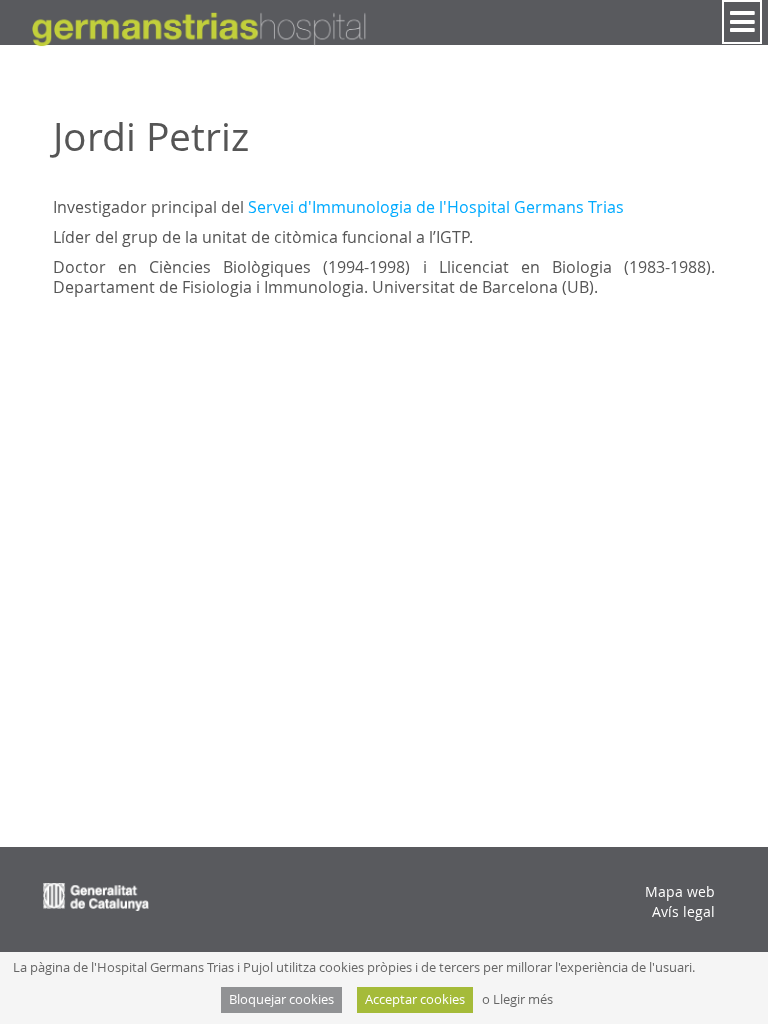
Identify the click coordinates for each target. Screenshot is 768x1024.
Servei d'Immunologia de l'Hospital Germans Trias (436, 207)
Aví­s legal (683, 911)
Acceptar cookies (415, 999)
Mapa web (680, 891)
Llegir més (523, 999)
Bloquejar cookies (281, 999)
